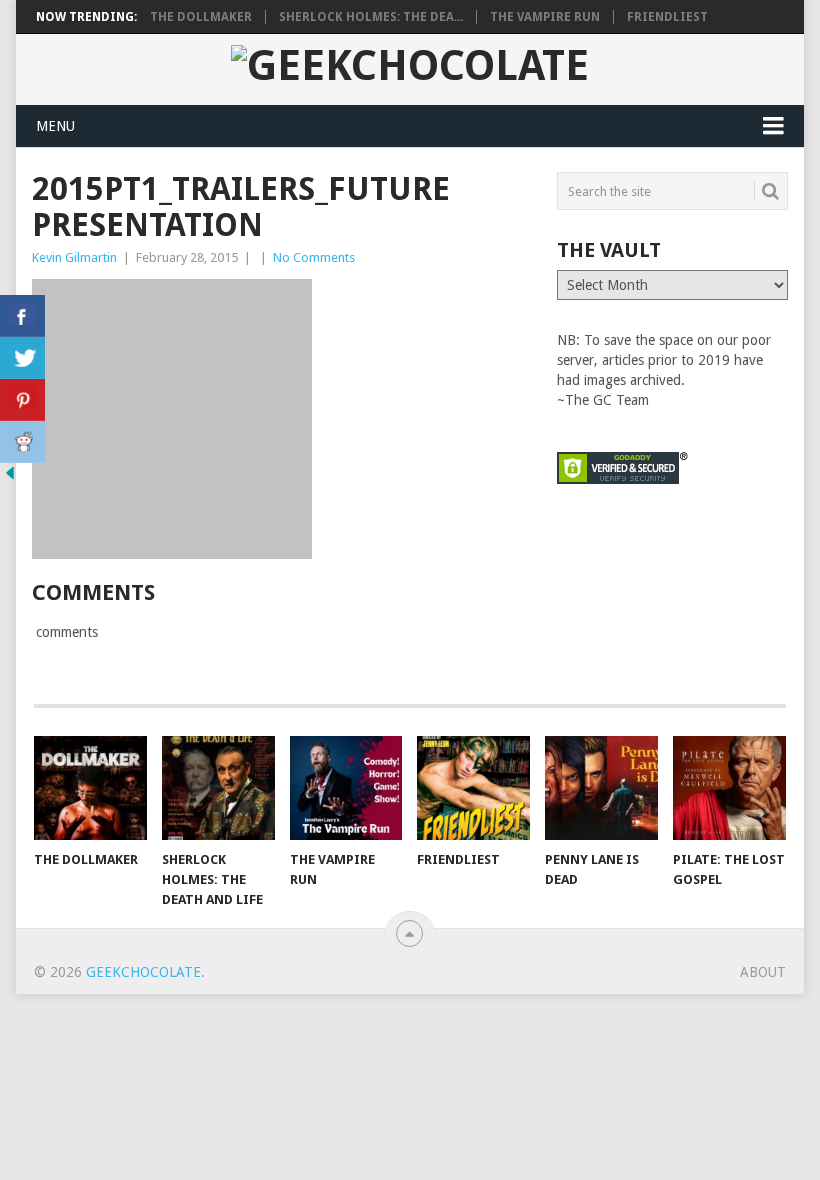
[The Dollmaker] (90, 788)
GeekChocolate (143, 972)
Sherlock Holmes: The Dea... (371, 17)
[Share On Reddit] (22, 442)
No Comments (314, 257)
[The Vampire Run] (346, 788)
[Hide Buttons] (10, 478)
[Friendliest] (473, 788)
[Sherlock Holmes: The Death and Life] (218, 788)
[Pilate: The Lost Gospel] (729, 788)
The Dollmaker (201, 17)
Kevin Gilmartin (74, 257)
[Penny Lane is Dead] (601, 788)
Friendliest (667, 17)
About (763, 972)
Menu (55, 126)
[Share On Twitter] (22, 358)
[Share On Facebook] (22, 316)
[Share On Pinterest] (22, 400)
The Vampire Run (545, 17)
